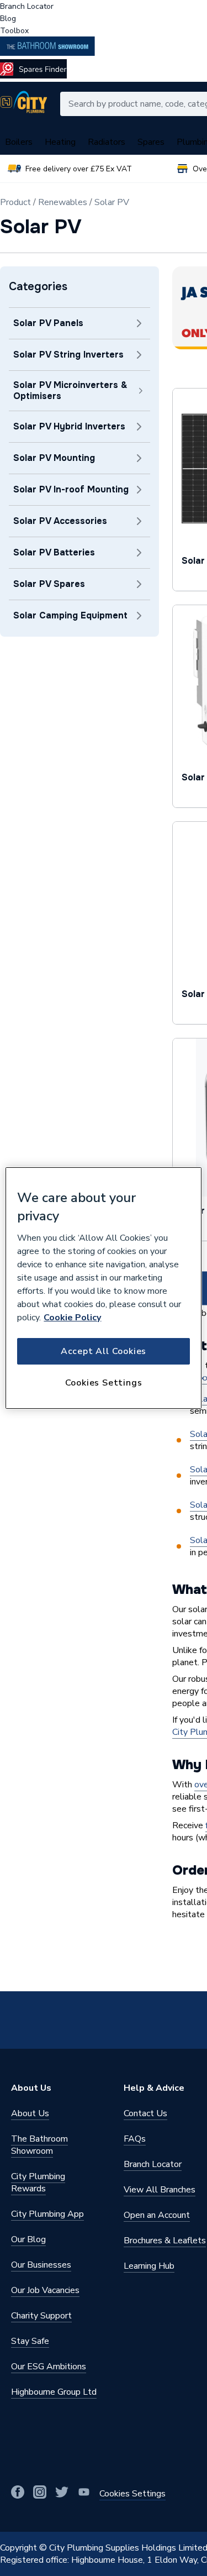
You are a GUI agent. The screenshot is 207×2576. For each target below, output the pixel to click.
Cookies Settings (104, 1383)
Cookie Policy (72, 1318)
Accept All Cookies (104, 1351)
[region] (103, 1288)
